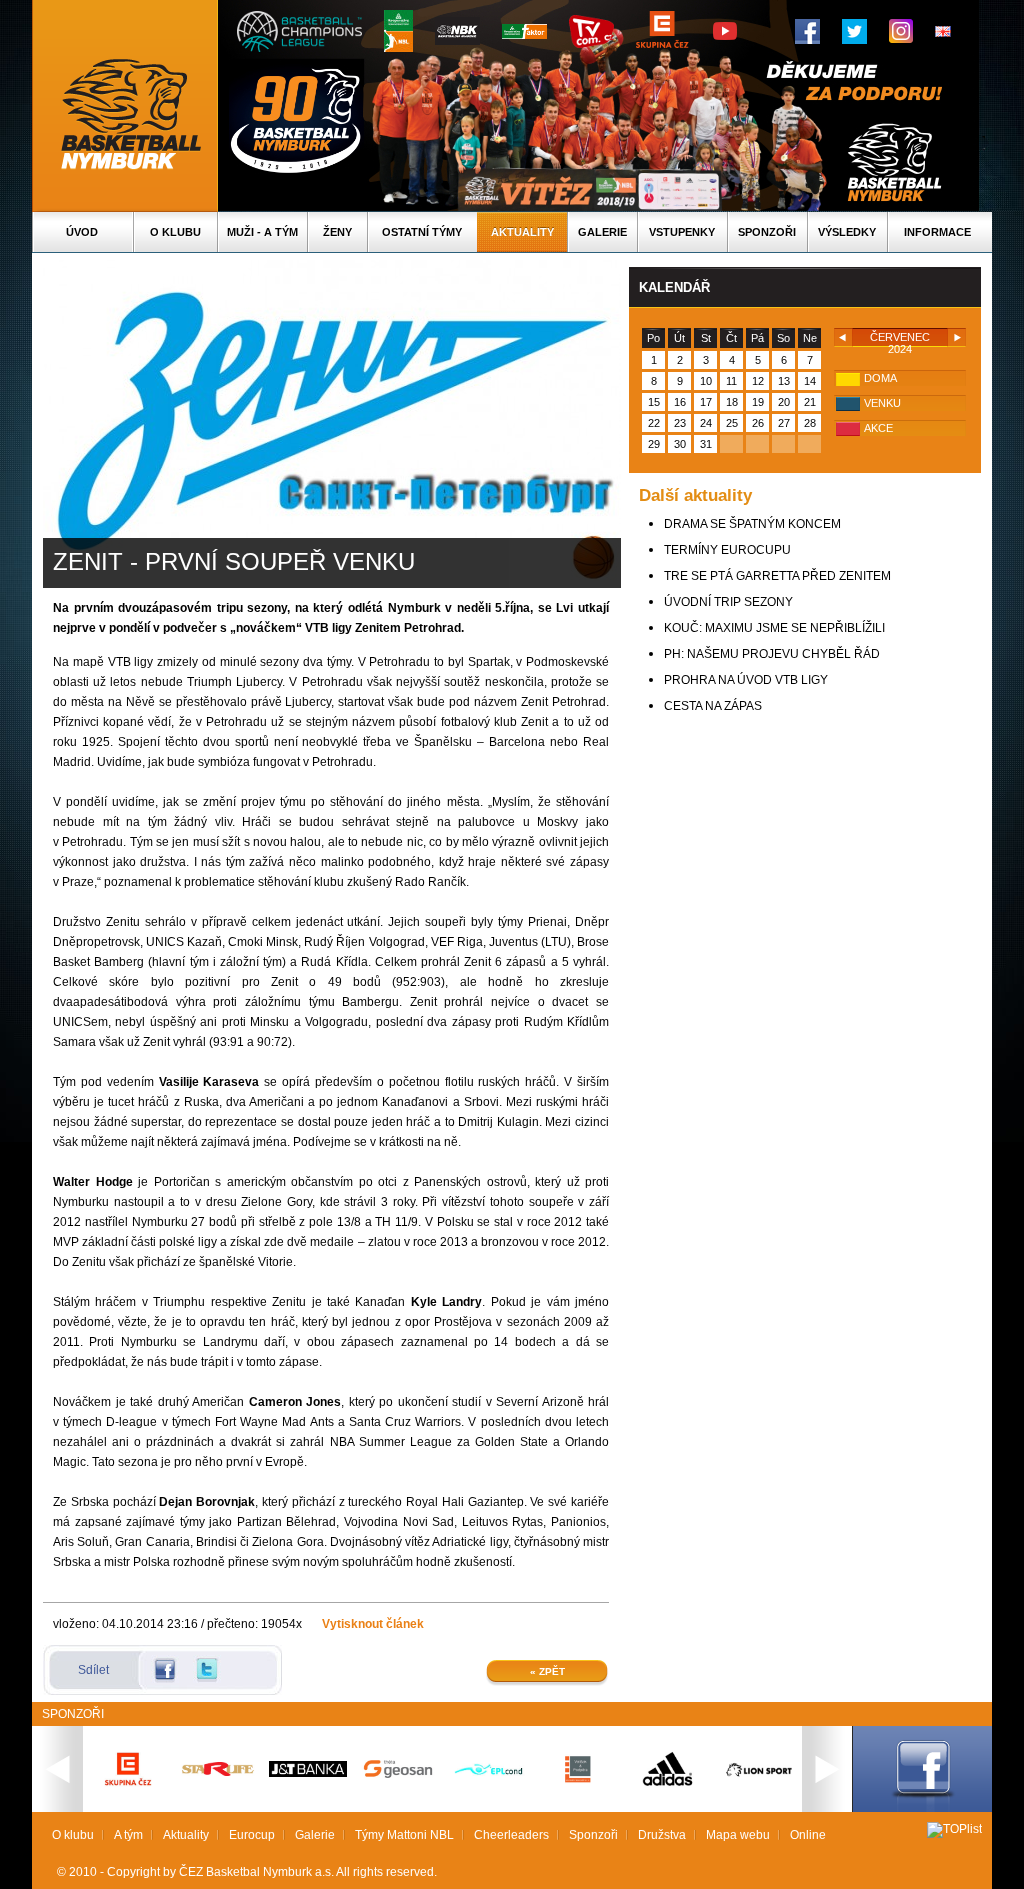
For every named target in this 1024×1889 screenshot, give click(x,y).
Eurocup (252, 1835)
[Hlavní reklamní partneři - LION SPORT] (758, 1779)
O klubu (175, 232)
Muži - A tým (262, 232)
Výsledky (847, 232)
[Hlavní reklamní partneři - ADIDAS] (668, 1784)
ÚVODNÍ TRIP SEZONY (728, 602)
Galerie (602, 232)
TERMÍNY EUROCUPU (727, 550)
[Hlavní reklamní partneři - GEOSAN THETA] (398, 1774)
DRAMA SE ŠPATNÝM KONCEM (752, 524)
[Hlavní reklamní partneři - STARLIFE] (218, 1772)
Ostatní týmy (422, 232)
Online (808, 1835)
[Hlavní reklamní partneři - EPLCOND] (488, 1792)
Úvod (82, 232)
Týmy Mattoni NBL (404, 1835)
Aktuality (522, 232)
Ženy (337, 232)
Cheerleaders (511, 1835)
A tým (128, 1835)
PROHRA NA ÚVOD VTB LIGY (746, 680)
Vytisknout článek (373, 1624)
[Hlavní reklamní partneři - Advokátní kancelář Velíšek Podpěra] (578, 1780)
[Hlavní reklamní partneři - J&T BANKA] (308, 1773)
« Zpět (547, 1671)
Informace (937, 232)
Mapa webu (738, 1835)
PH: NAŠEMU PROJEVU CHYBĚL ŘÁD (772, 654)
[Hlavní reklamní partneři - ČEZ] (128, 1792)
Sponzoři (767, 232)
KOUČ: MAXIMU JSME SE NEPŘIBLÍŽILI (774, 628)
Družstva (662, 1835)
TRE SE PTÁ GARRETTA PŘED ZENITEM (777, 576)
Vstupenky (682, 232)
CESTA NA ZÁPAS (713, 706)
